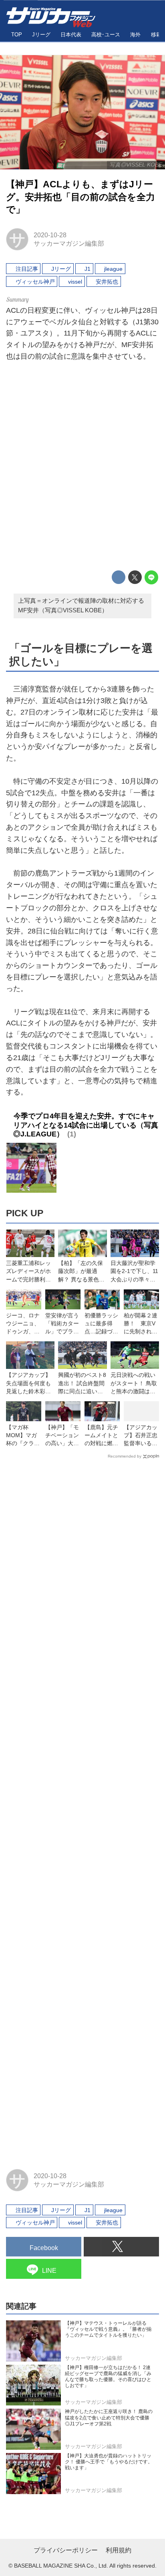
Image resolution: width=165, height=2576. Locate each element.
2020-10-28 (50, 235)
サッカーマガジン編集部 (69, 243)
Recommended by (125, 1456)
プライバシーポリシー (66, 2550)
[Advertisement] (82, 468)
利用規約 (119, 2550)
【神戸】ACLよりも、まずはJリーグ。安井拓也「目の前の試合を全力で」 (80, 197)
